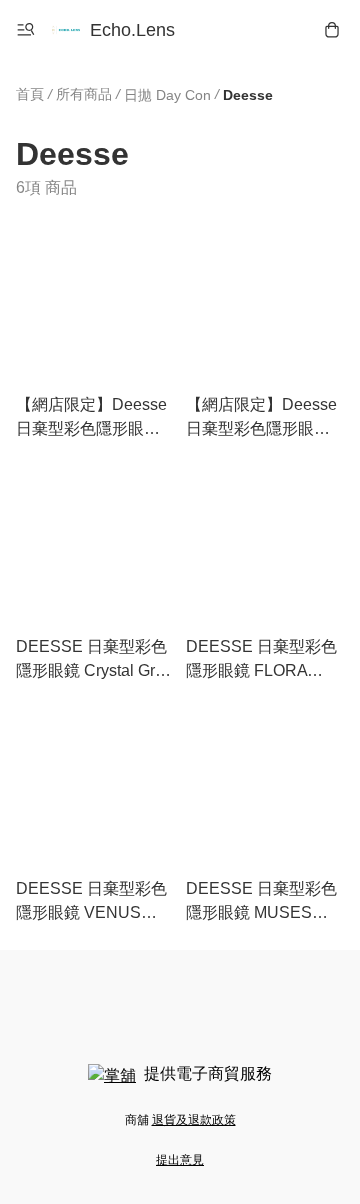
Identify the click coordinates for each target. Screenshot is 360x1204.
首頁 (30, 94)
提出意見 (180, 1160)
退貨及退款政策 (194, 1120)
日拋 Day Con (167, 95)
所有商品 (84, 94)
